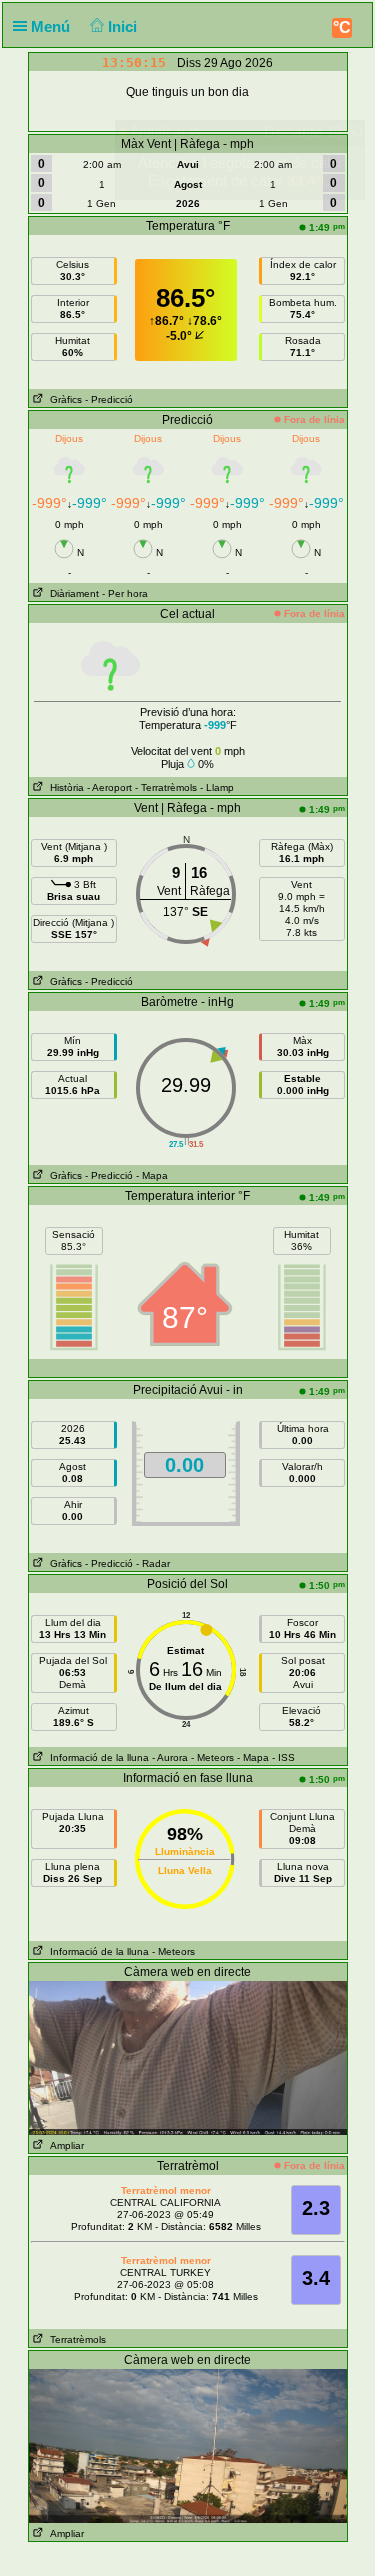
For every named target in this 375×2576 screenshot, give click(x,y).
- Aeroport (109, 787)
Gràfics (63, 399)
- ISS (283, 1757)
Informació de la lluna (96, 1757)
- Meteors (212, 1757)
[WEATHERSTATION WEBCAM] (188, 2057)
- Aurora (170, 1757)
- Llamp (217, 787)
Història (64, 787)
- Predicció (109, 399)
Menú (52, 26)
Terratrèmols (75, 2339)
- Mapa (152, 1175)
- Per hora (125, 593)
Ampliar (64, 2145)
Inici (124, 26)
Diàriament (71, 593)
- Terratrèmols (166, 787)
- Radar (153, 1563)
